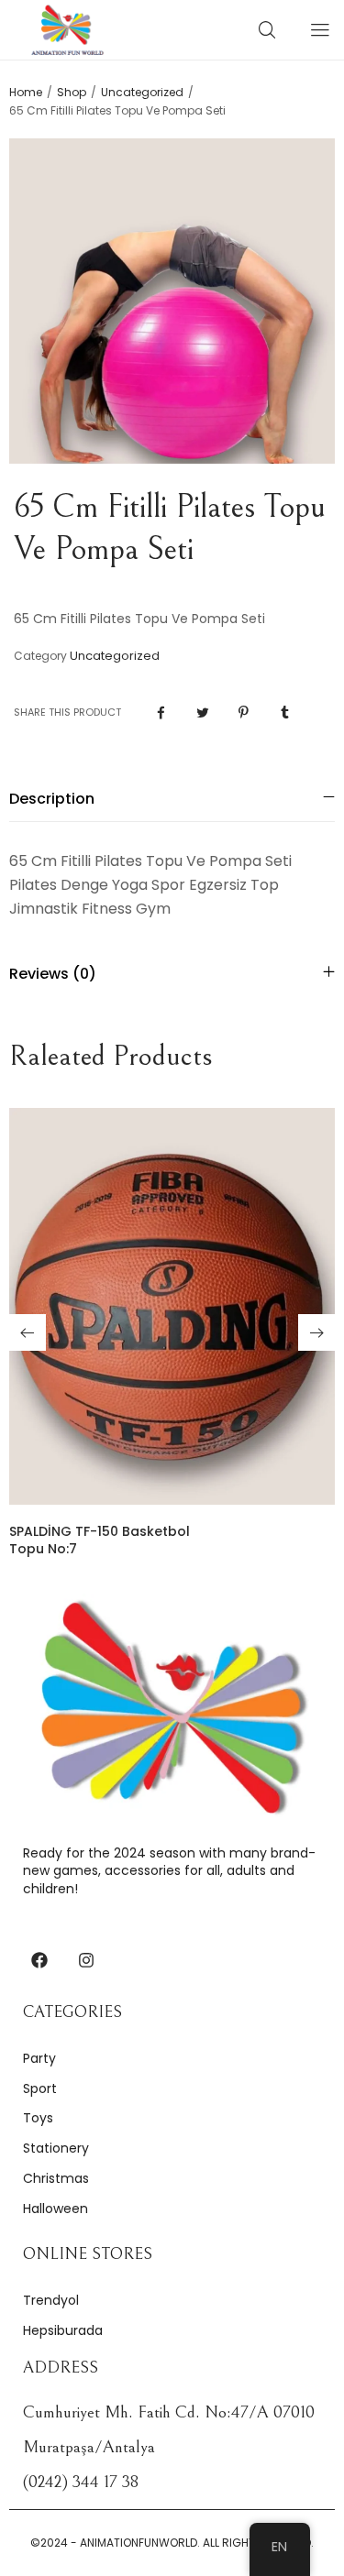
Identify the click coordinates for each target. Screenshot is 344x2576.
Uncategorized (142, 93)
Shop (72, 93)
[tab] (172, 799)
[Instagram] (86, 1960)
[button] (28, 1332)
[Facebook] (39, 1960)
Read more (172, 1478)
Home (26, 93)
